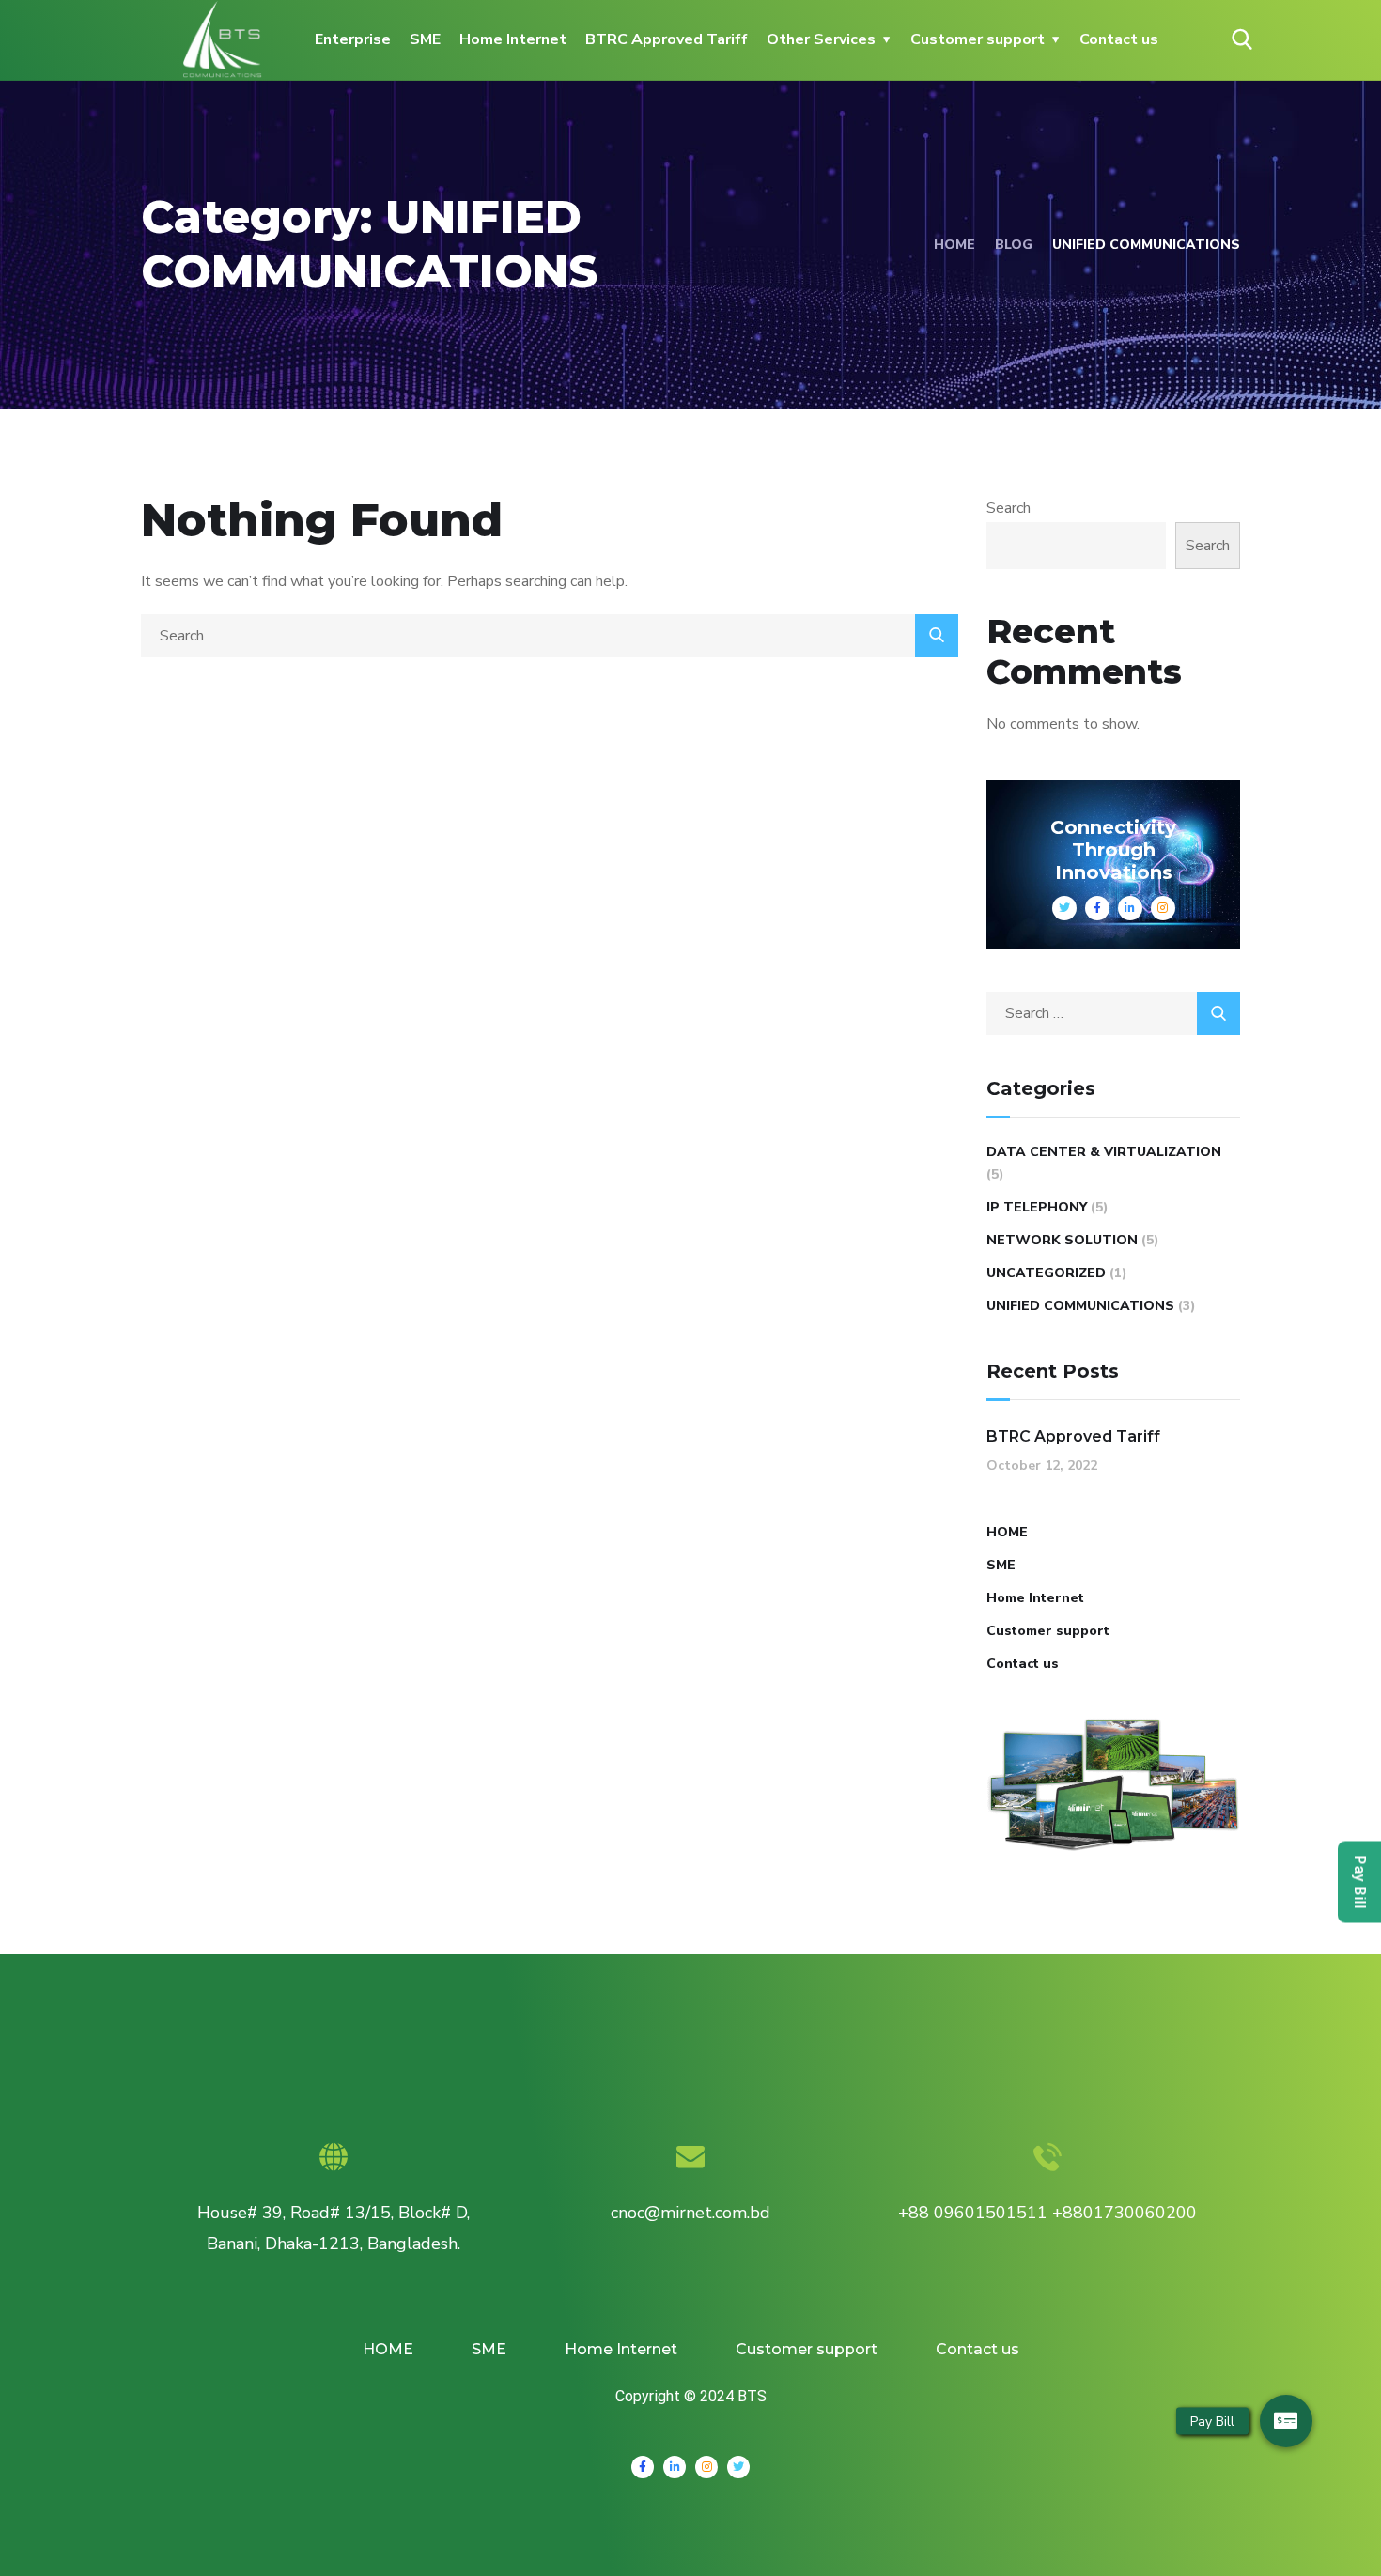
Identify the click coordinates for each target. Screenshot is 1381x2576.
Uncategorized (1046, 1273)
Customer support (978, 39)
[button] (1286, 2421)
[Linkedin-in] (675, 2467)
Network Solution (1062, 1240)
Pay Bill (1360, 1882)
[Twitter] (738, 2467)
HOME (1007, 1532)
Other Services (821, 39)
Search (1009, 508)
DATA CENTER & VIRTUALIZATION (1104, 1152)
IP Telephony (1037, 1207)
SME (425, 39)
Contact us (1119, 39)
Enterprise (353, 39)
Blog (1014, 245)
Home (954, 245)
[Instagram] (706, 2467)
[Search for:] (550, 636)
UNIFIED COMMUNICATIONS (1080, 1306)
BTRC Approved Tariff (667, 39)
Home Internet (513, 39)
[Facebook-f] (643, 2467)
